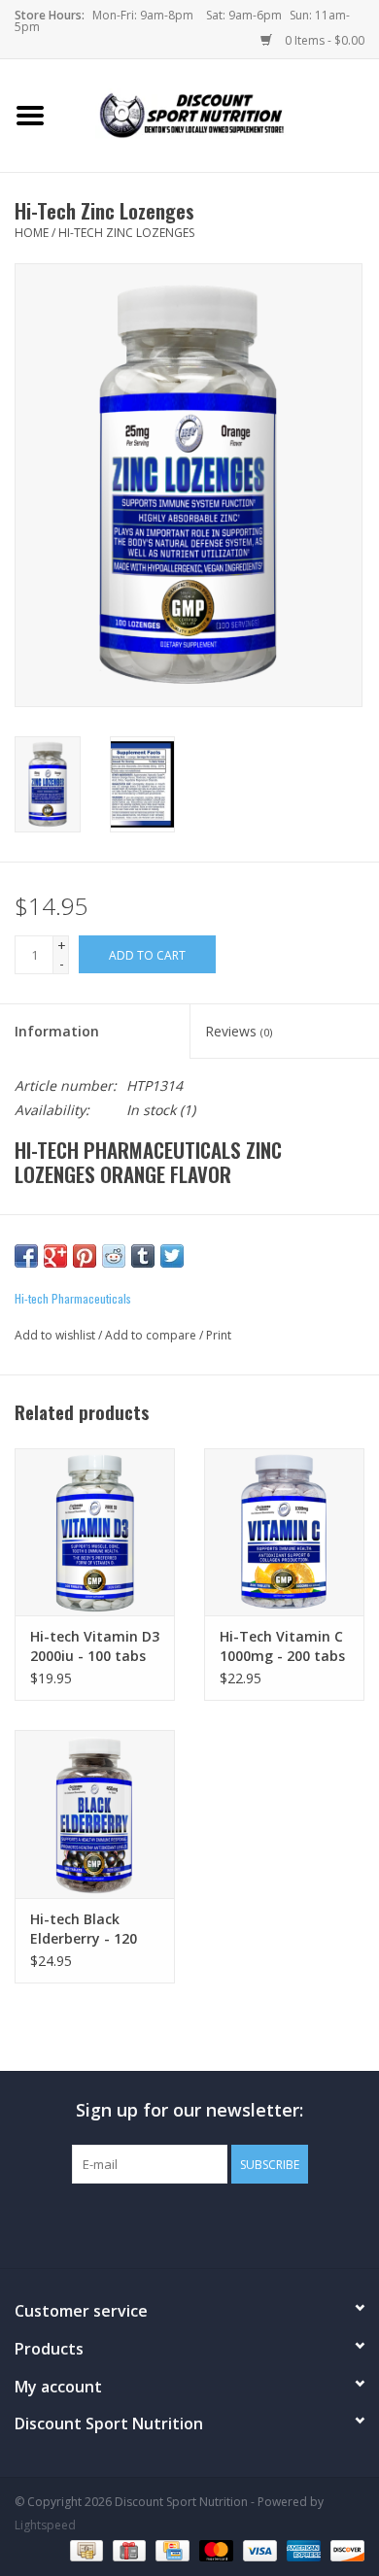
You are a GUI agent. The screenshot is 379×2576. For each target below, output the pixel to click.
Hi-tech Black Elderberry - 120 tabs (84, 1929)
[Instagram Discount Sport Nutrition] (224, 2223)
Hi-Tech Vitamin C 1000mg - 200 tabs (282, 1646)
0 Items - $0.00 (323, 40)
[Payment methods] (85, 2549)
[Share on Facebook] (26, 1256)
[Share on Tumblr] (143, 1256)
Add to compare (152, 1335)
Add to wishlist (55, 1335)
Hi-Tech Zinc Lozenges (126, 233)
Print (219, 1335)
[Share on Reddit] (114, 1256)
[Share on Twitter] (172, 1256)
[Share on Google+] (55, 1256)
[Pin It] (85, 1256)
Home (32, 233)
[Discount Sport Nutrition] (220, 114)
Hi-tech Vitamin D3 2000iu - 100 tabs (95, 1646)
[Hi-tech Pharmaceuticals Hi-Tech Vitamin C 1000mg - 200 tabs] (284, 1532)
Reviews (239, 1031)
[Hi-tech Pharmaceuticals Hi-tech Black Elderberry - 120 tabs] (95, 1814)
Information (57, 1031)
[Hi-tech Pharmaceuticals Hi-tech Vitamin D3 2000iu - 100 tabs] (95, 1532)
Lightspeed (45, 2525)
